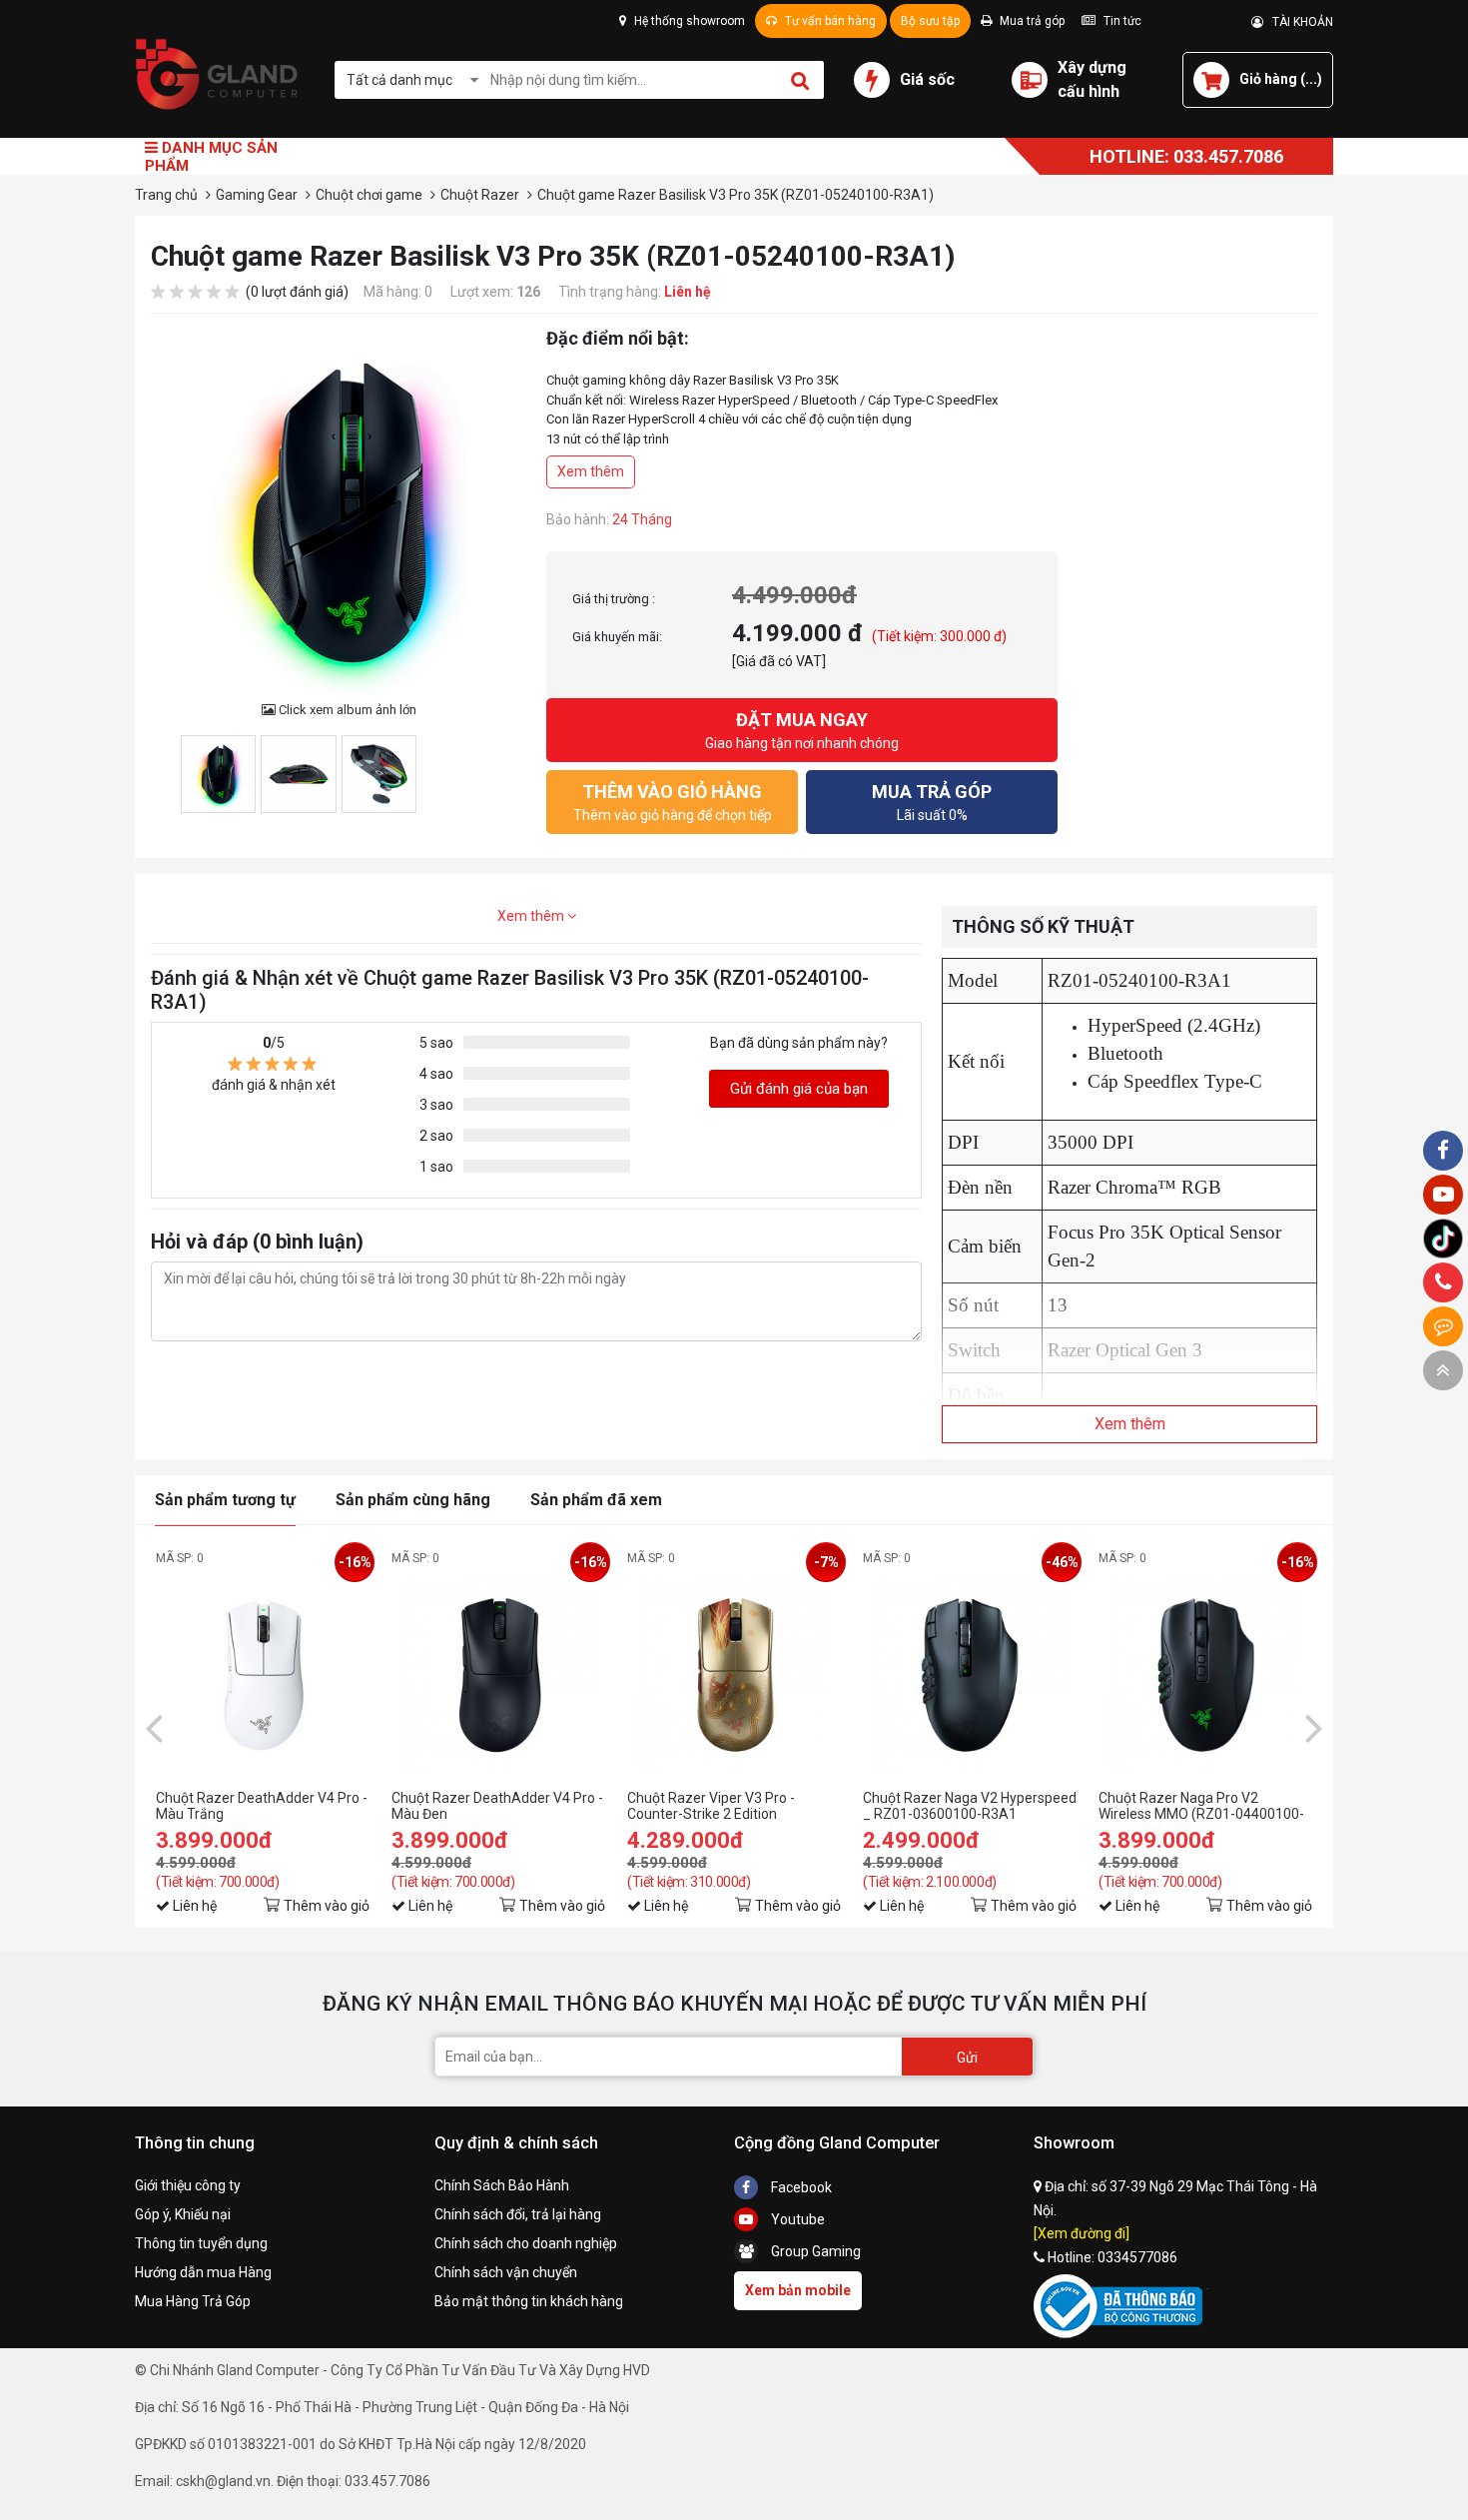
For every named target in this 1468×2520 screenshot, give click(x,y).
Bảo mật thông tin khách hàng (529, 2301)
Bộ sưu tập (930, 21)
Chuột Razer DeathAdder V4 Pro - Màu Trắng (262, 1806)
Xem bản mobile (798, 2290)
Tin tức (1121, 21)
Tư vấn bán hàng (829, 21)
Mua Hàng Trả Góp (193, 2301)
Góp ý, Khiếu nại (183, 2214)
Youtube (796, 2219)
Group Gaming (814, 2251)
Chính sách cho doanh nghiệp (526, 2243)
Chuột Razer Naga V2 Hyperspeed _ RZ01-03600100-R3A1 (970, 1806)
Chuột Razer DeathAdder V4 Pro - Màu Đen (497, 1806)
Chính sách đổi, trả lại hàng (518, 2214)
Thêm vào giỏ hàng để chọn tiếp (673, 802)
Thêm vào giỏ (327, 1906)
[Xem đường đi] (1082, 2233)
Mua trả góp (1031, 21)
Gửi (967, 2058)
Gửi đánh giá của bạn (799, 1089)
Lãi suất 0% (932, 802)
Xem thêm (591, 471)
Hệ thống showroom (688, 21)
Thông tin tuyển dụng (201, 2243)
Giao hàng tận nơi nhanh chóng (802, 730)
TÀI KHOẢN (1298, 22)
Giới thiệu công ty (188, 2185)
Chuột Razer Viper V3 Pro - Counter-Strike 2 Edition (711, 1806)
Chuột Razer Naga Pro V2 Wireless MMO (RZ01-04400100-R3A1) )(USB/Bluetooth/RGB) (1201, 1806)
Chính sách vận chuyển (506, 2272)
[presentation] (154, 1727)
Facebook (800, 2187)
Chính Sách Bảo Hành (502, 2185)
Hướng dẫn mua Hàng (203, 2272)
